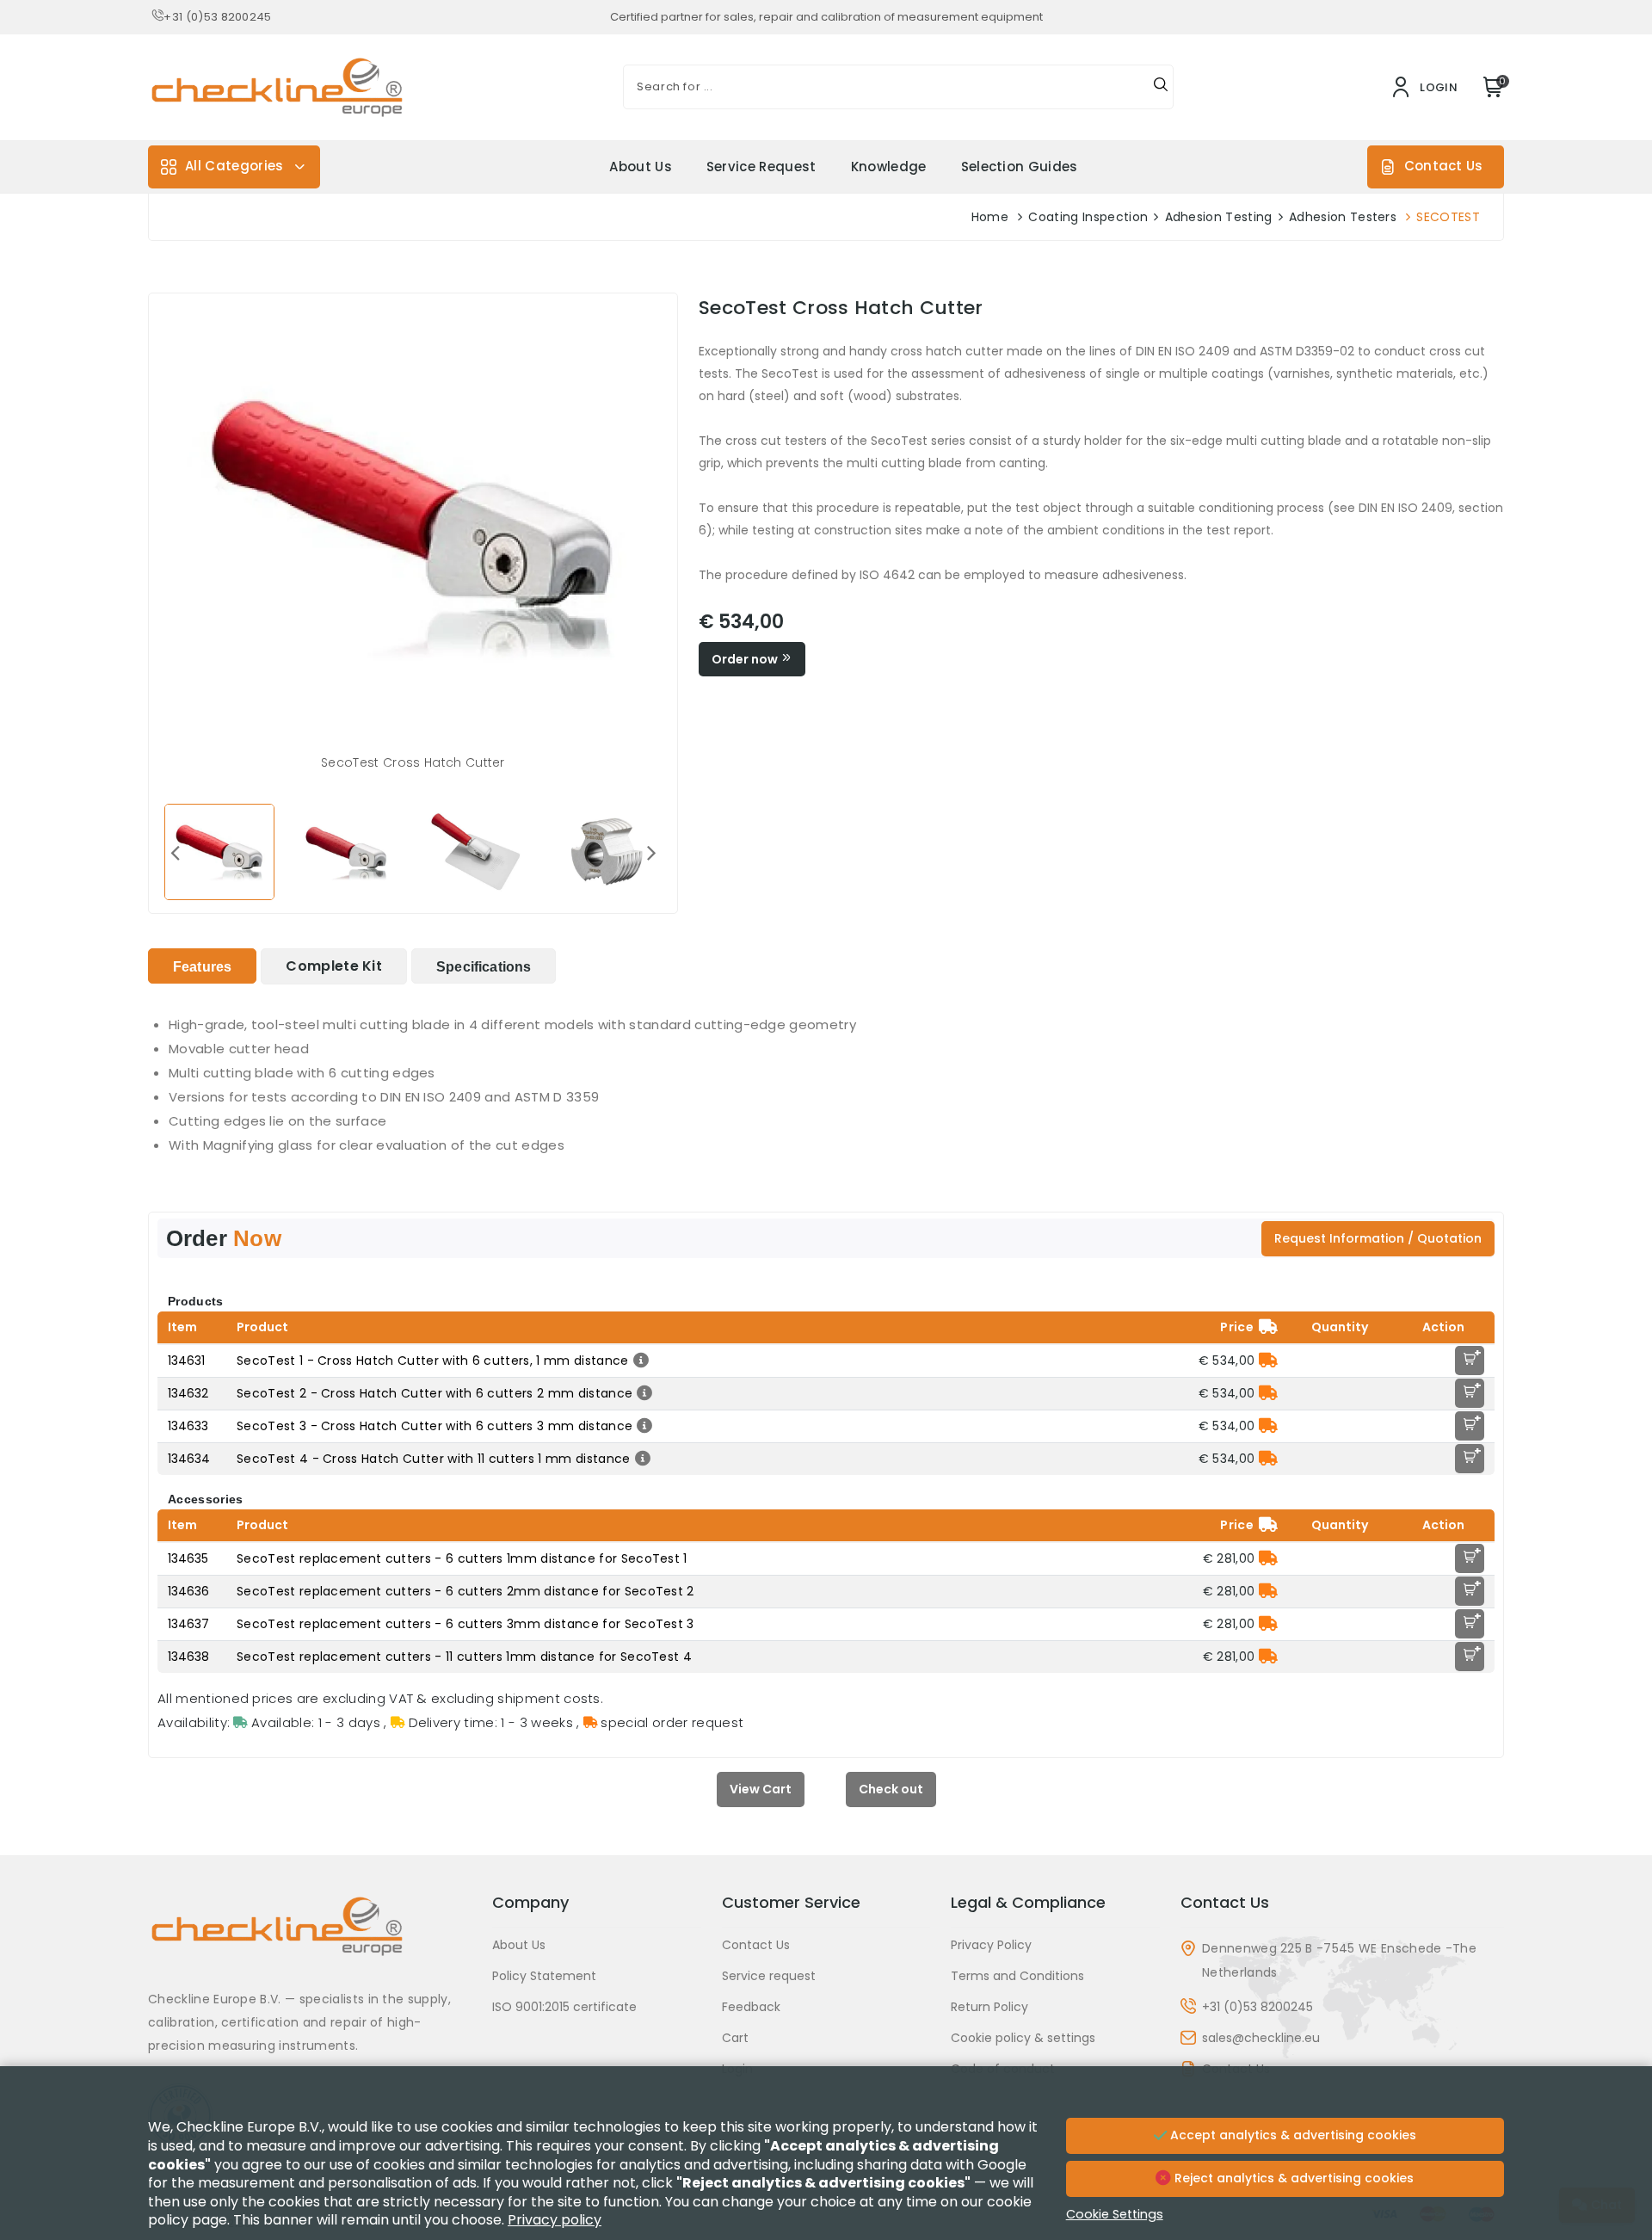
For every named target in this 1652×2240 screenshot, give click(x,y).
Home (990, 217)
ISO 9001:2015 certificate (564, 2007)
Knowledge (889, 167)
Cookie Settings (1115, 2214)
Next (651, 852)
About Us (641, 167)
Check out (891, 1789)
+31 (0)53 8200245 (217, 17)
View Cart (761, 1789)
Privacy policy (555, 2220)
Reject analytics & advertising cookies (1292, 2178)
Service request (761, 167)
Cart (735, 2038)
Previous (175, 852)
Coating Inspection (1088, 217)
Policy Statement (544, 1976)
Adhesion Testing (1219, 217)
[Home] (310, 1939)
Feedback (751, 2007)
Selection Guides (1020, 167)
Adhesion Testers (1343, 217)
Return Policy (989, 2007)
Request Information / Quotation (1378, 1238)
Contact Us (1443, 166)
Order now (746, 659)
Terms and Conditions (1017, 1976)
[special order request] (1268, 1361)
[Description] (639, 1361)
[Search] (1161, 87)
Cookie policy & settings (1023, 2038)
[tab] (202, 966)
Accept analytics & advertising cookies (1291, 2135)
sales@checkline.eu (1261, 2038)
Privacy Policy (991, 1945)
